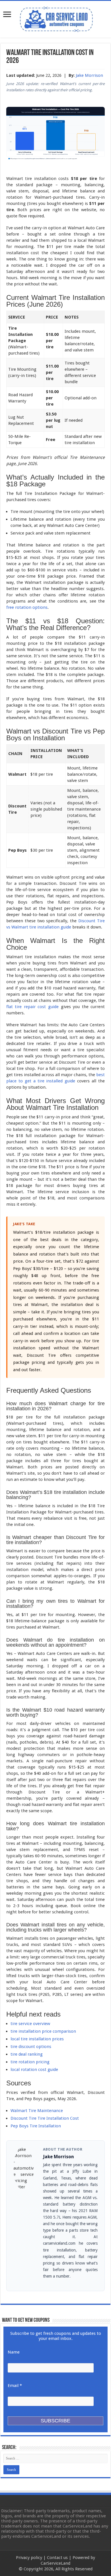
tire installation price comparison (43, 2031)
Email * (15, 2386)
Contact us (57, 2558)
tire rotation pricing (30, 2062)
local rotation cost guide (34, 2070)
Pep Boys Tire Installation (36, 2126)
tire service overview (30, 2024)
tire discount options (31, 2047)
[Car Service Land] (55, 18)
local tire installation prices (37, 2039)
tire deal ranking (27, 2054)
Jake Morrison (89, 75)
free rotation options (27, 607)
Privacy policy (29, 2558)
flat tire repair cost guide (32, 1007)
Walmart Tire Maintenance (37, 2111)
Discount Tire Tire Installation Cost (45, 2118)
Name (14, 2352)
